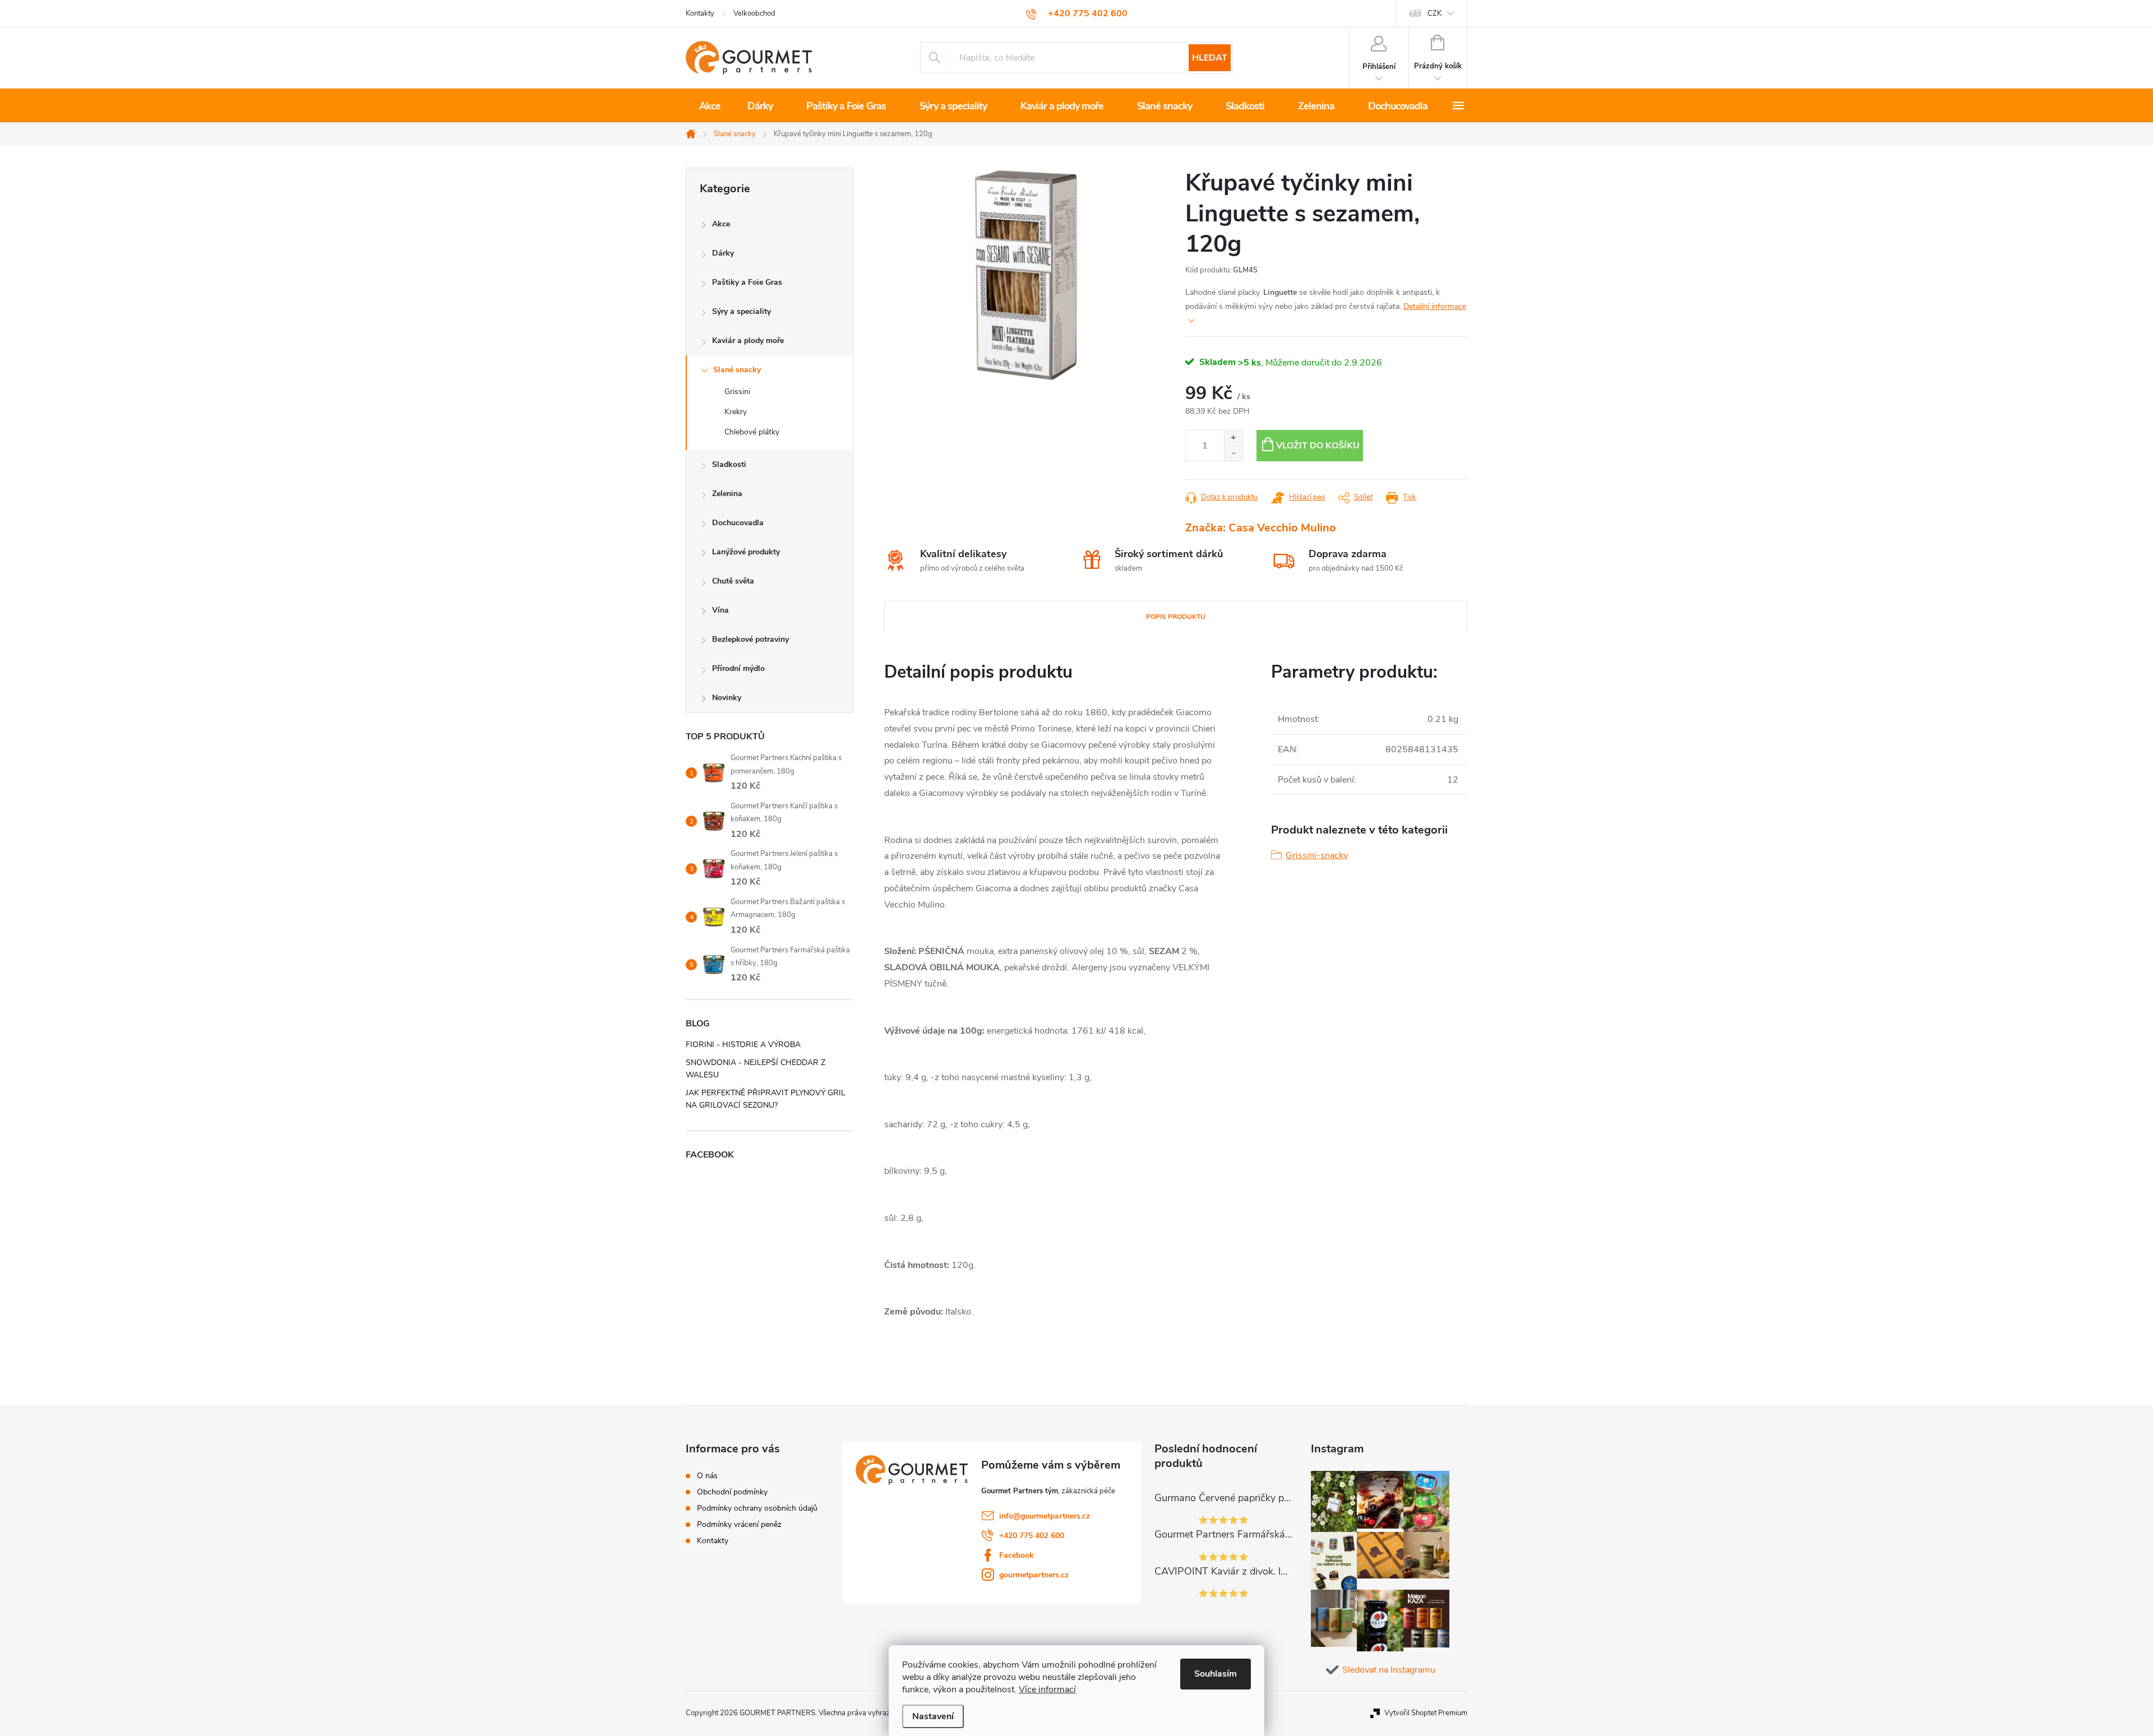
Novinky (727, 698)
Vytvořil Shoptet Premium (1426, 1713)
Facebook (1017, 1555)
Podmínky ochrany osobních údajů (757, 1508)
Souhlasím (1216, 1674)
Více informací (1047, 1689)
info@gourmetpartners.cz (1045, 1516)
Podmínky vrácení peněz (739, 1525)
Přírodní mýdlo (738, 668)
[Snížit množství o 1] (1233, 453)
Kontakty (700, 13)
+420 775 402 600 (1032, 1536)
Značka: (1261, 528)
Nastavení (933, 1716)
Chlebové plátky (752, 432)
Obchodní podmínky (732, 1492)
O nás (707, 1476)
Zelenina (727, 494)
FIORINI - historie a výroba (743, 1045)
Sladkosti (729, 464)
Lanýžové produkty (746, 552)
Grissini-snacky (1317, 855)
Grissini (737, 392)
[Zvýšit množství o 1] (1233, 438)
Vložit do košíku (1318, 446)
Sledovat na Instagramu (1389, 1670)
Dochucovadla (738, 523)
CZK (1434, 13)
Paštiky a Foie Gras (747, 282)
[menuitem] (710, 106)
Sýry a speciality (741, 311)
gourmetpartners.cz (1034, 1575)
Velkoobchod (754, 13)
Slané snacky (737, 370)
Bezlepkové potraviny (750, 639)
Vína (720, 610)
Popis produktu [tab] (1176, 617)
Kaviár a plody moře (748, 341)
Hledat (1210, 58)
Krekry (736, 412)
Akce (721, 224)
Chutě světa (733, 581)
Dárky (723, 253)
